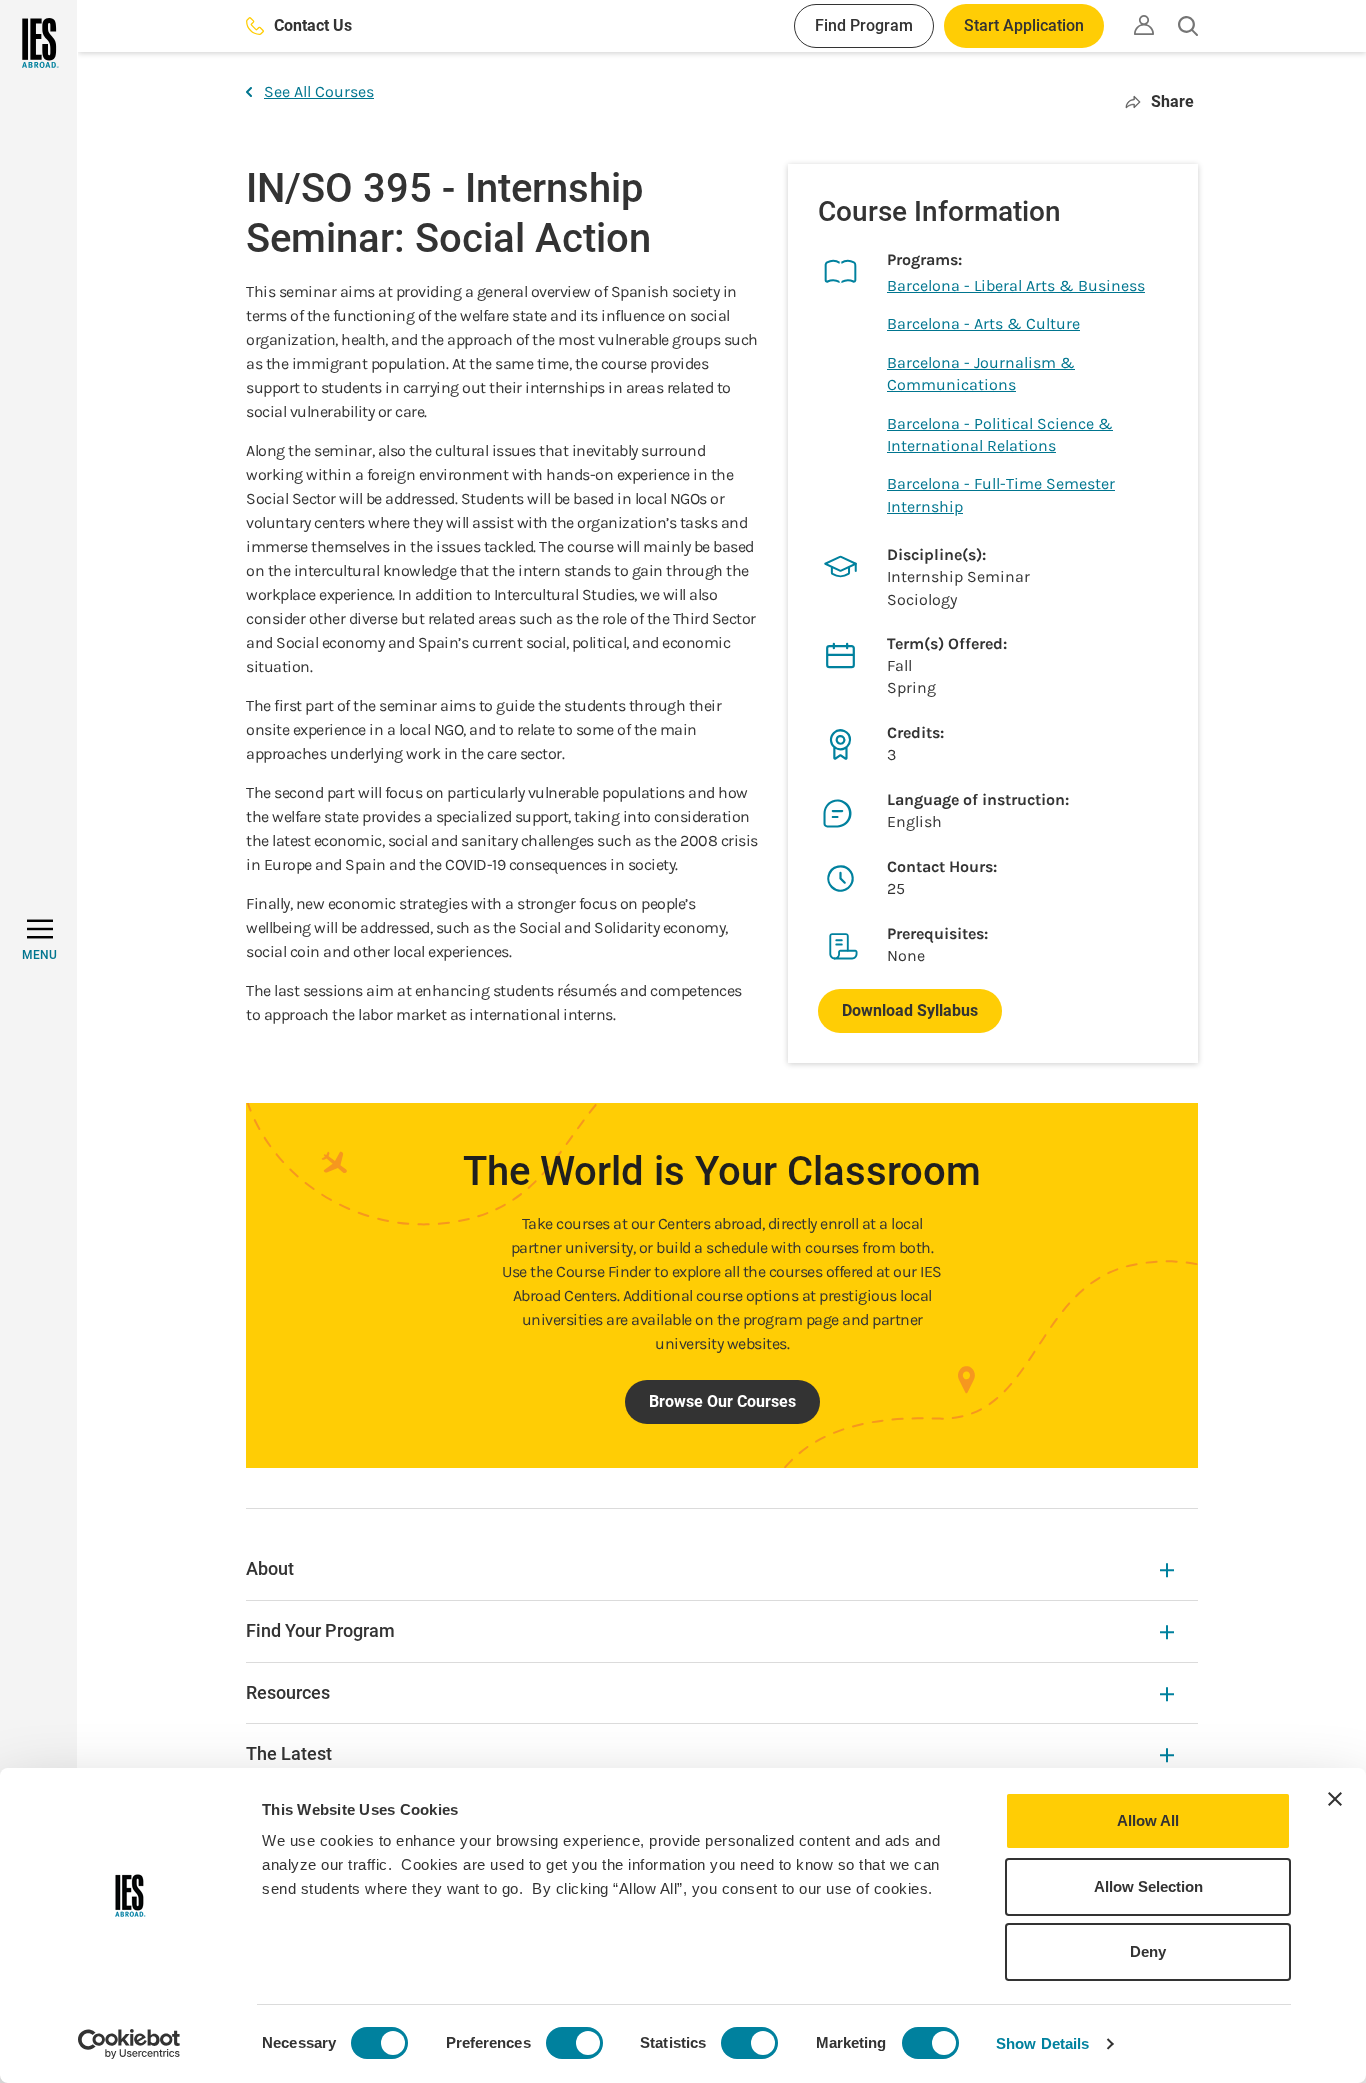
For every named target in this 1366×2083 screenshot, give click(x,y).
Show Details (1042, 2043)
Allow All (1148, 1820)
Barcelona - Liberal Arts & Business (1016, 285)
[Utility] (1144, 25)
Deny (1148, 1951)
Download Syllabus (910, 1010)
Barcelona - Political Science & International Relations (1000, 434)
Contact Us (313, 25)
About (270, 1568)
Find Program (864, 25)
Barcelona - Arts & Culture (983, 323)
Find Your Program (320, 1630)
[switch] (574, 2043)
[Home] (38, 43)
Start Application (1024, 25)
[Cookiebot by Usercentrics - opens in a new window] (129, 2044)
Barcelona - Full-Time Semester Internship (1001, 494)
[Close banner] (1335, 1799)
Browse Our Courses (722, 1401)
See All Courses (319, 91)
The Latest (289, 1753)
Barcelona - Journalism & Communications (981, 373)
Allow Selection (1148, 1886)
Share (1172, 101)
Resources (288, 1692)
